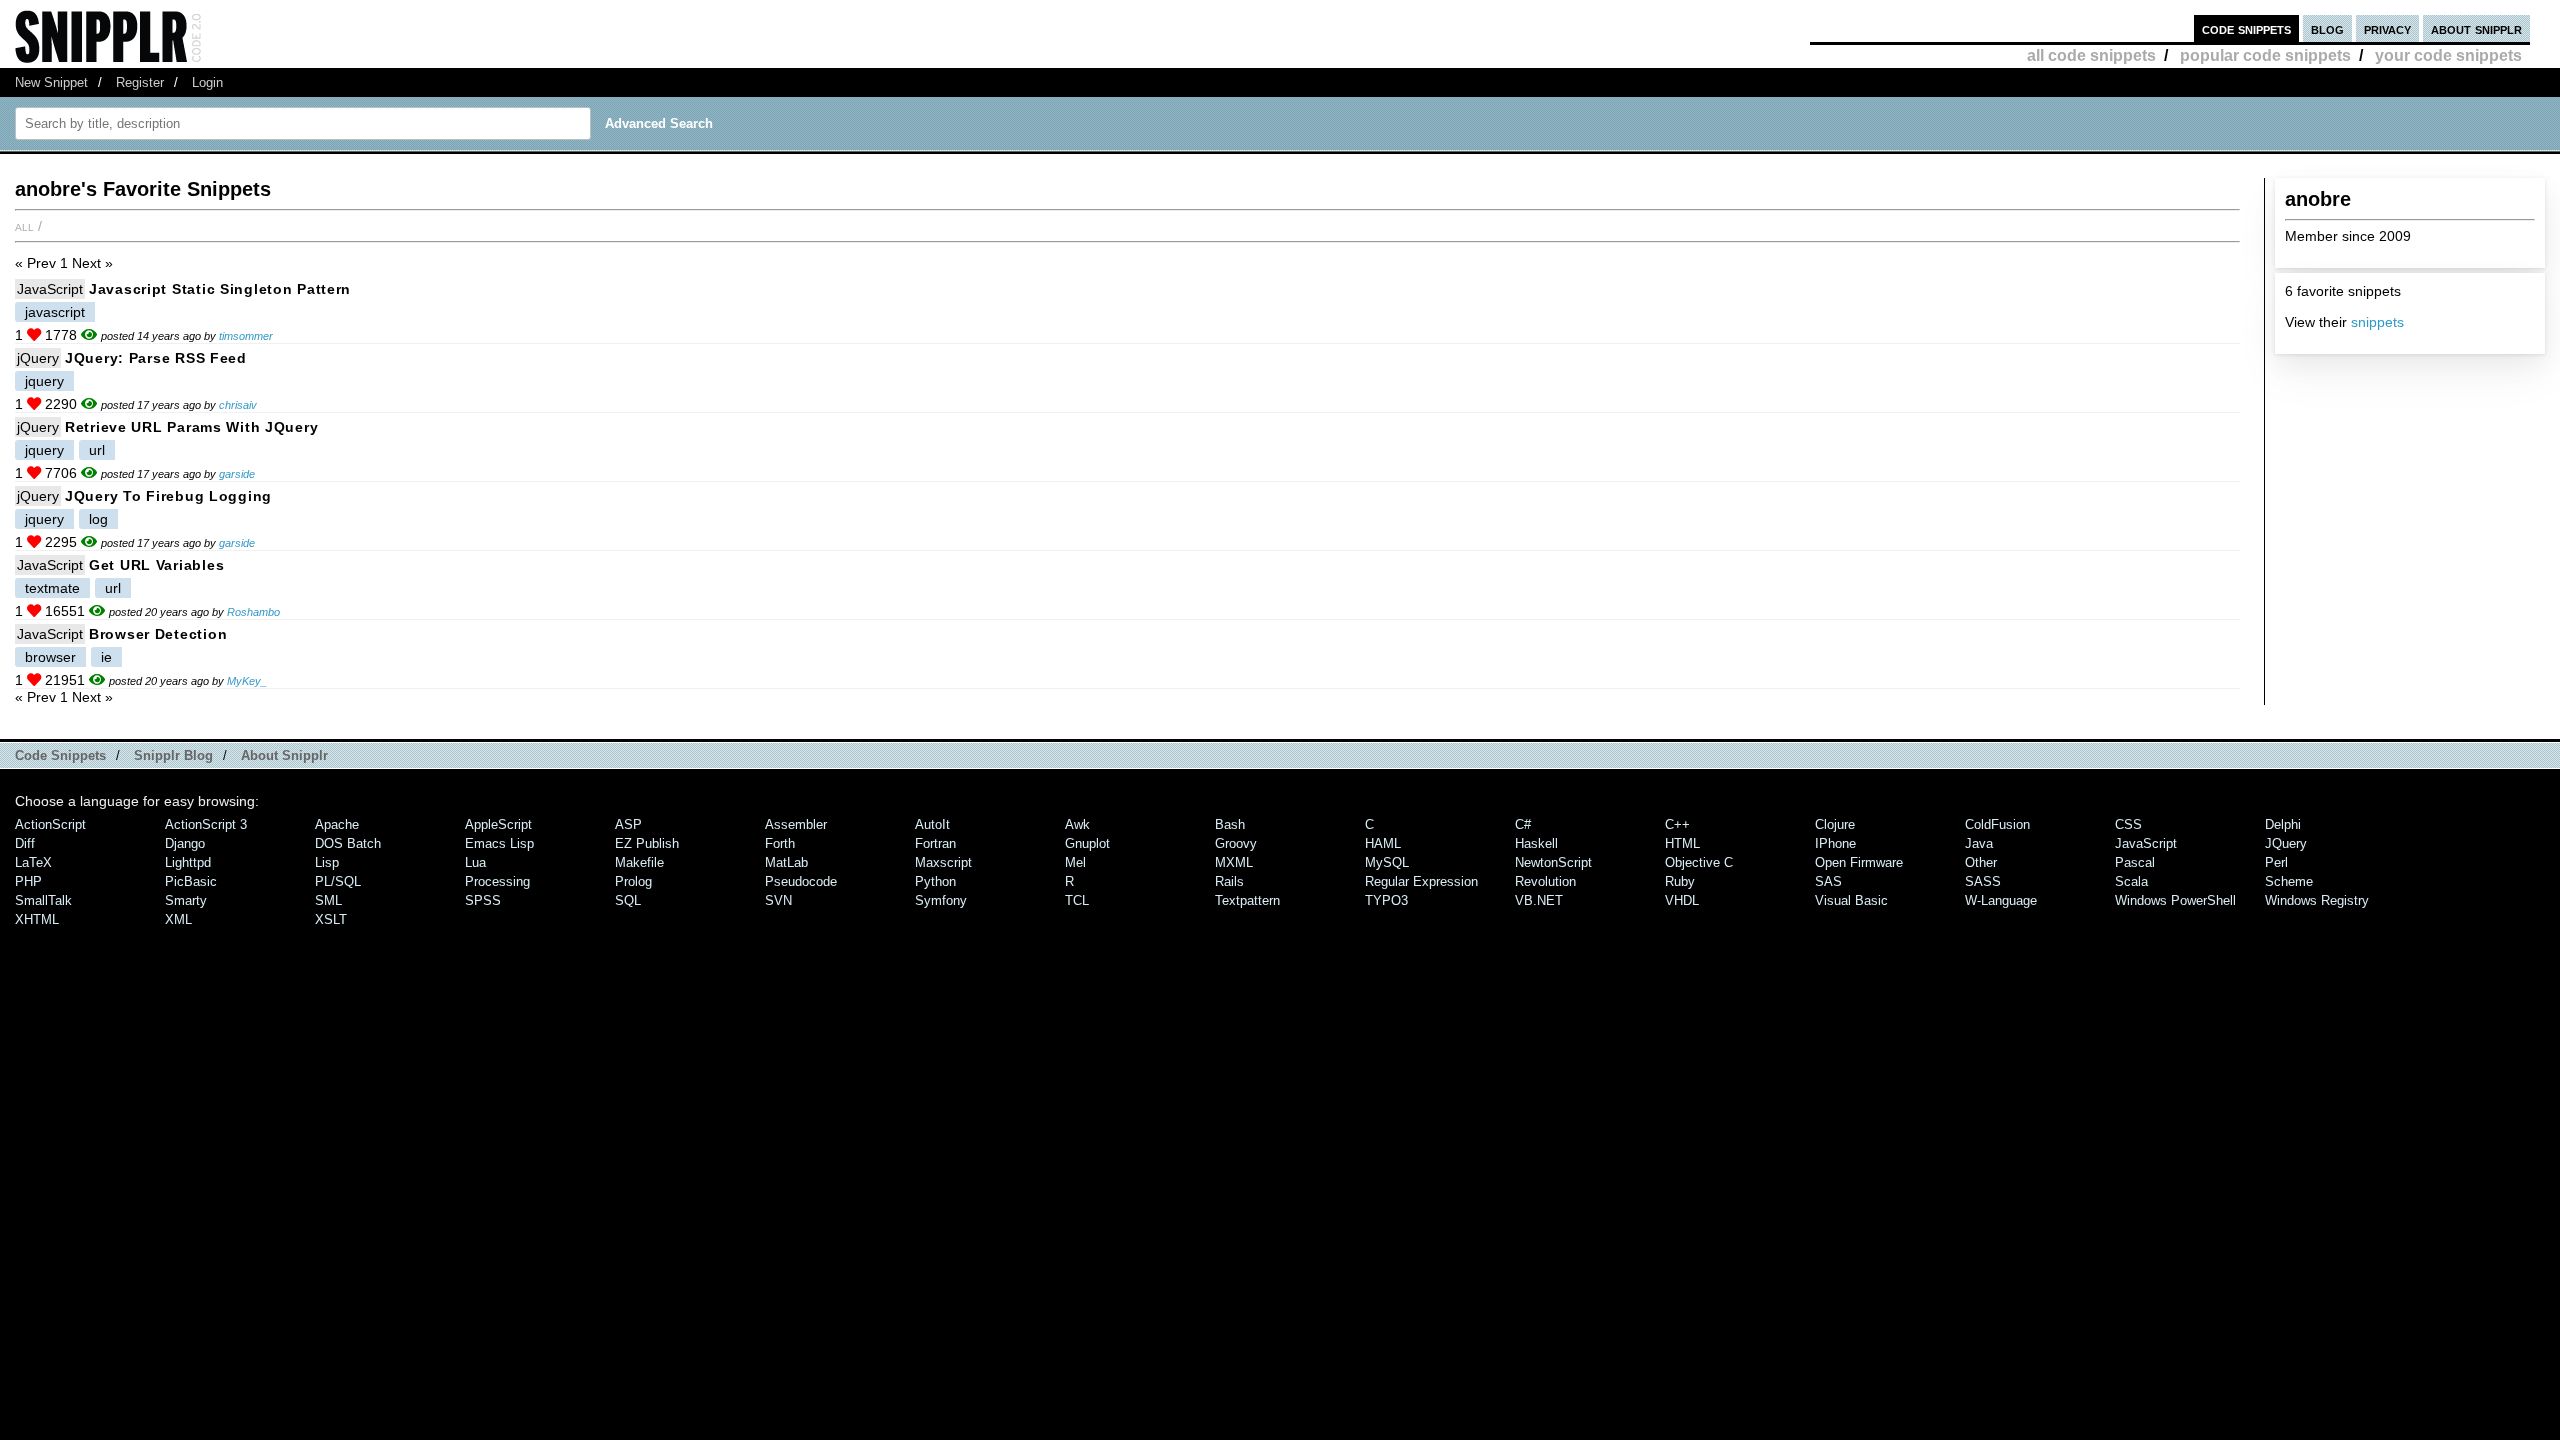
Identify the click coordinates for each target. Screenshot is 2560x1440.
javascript (55, 312)
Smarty (186, 900)
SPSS (483, 900)
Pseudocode (801, 881)
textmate (52, 588)
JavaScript (50, 289)
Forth (780, 843)
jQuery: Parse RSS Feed (156, 358)
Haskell (1536, 843)
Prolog (633, 881)
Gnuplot (1087, 843)
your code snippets (2448, 55)
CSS (2128, 824)
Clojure (1835, 824)
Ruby (1680, 881)
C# (1523, 824)
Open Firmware (1859, 862)
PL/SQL (338, 881)
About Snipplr (284, 755)
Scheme (2289, 881)
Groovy (1236, 843)
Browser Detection (158, 634)
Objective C (1699, 862)
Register (140, 82)
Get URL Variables (156, 565)
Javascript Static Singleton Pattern (220, 289)
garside (237, 474)
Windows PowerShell (2175, 900)
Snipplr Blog (173, 755)
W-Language (2001, 900)
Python (935, 881)
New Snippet (51, 82)
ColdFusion (1997, 824)
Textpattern (1247, 900)
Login (207, 82)
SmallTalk (43, 900)
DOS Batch (348, 843)
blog (2327, 28)
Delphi (2283, 824)
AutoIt (932, 824)
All (24, 226)
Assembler (796, 824)
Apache (337, 824)
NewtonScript (1553, 862)
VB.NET (1539, 900)
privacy (2387, 28)
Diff (25, 843)
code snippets (2246, 28)
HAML (1383, 843)
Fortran (935, 843)
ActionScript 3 (206, 824)
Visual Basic (1851, 900)
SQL (628, 900)
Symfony (941, 900)
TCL (1077, 900)
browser (50, 657)
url (97, 450)
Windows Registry (2317, 900)
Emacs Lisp (499, 843)
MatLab (786, 862)
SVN (778, 900)
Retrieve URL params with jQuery (191, 427)
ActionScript (50, 824)
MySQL (1387, 862)
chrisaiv (238, 405)
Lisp (327, 862)
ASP (628, 824)
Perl (2276, 862)
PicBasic (191, 881)
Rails (1229, 881)
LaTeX (33, 862)
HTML (1682, 843)
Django (185, 843)
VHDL (1682, 900)
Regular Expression (1421, 881)
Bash (1230, 824)
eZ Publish (647, 843)
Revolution (1545, 881)
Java (1979, 843)
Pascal (2135, 862)
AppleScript (498, 824)
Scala (2131, 881)
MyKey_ (247, 681)
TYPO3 (1386, 900)
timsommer (246, 336)
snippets (2377, 322)
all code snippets (2091, 55)
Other (1981, 862)
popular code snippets (2265, 55)
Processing (497, 881)
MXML (1234, 862)
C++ (1677, 824)
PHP (28, 881)
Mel (1075, 862)
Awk (1077, 824)
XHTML (37, 919)
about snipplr (2476, 28)
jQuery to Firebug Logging (168, 496)
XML (178, 919)
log (98, 519)
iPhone (1835, 843)
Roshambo (253, 612)
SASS (1983, 881)
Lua (475, 862)
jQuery (38, 358)
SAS (1828, 881)
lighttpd (188, 862)
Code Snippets (60, 755)
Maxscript (943, 862)
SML (328, 900)
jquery (44, 381)
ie (106, 657)
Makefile (639, 862)
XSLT (331, 919)
